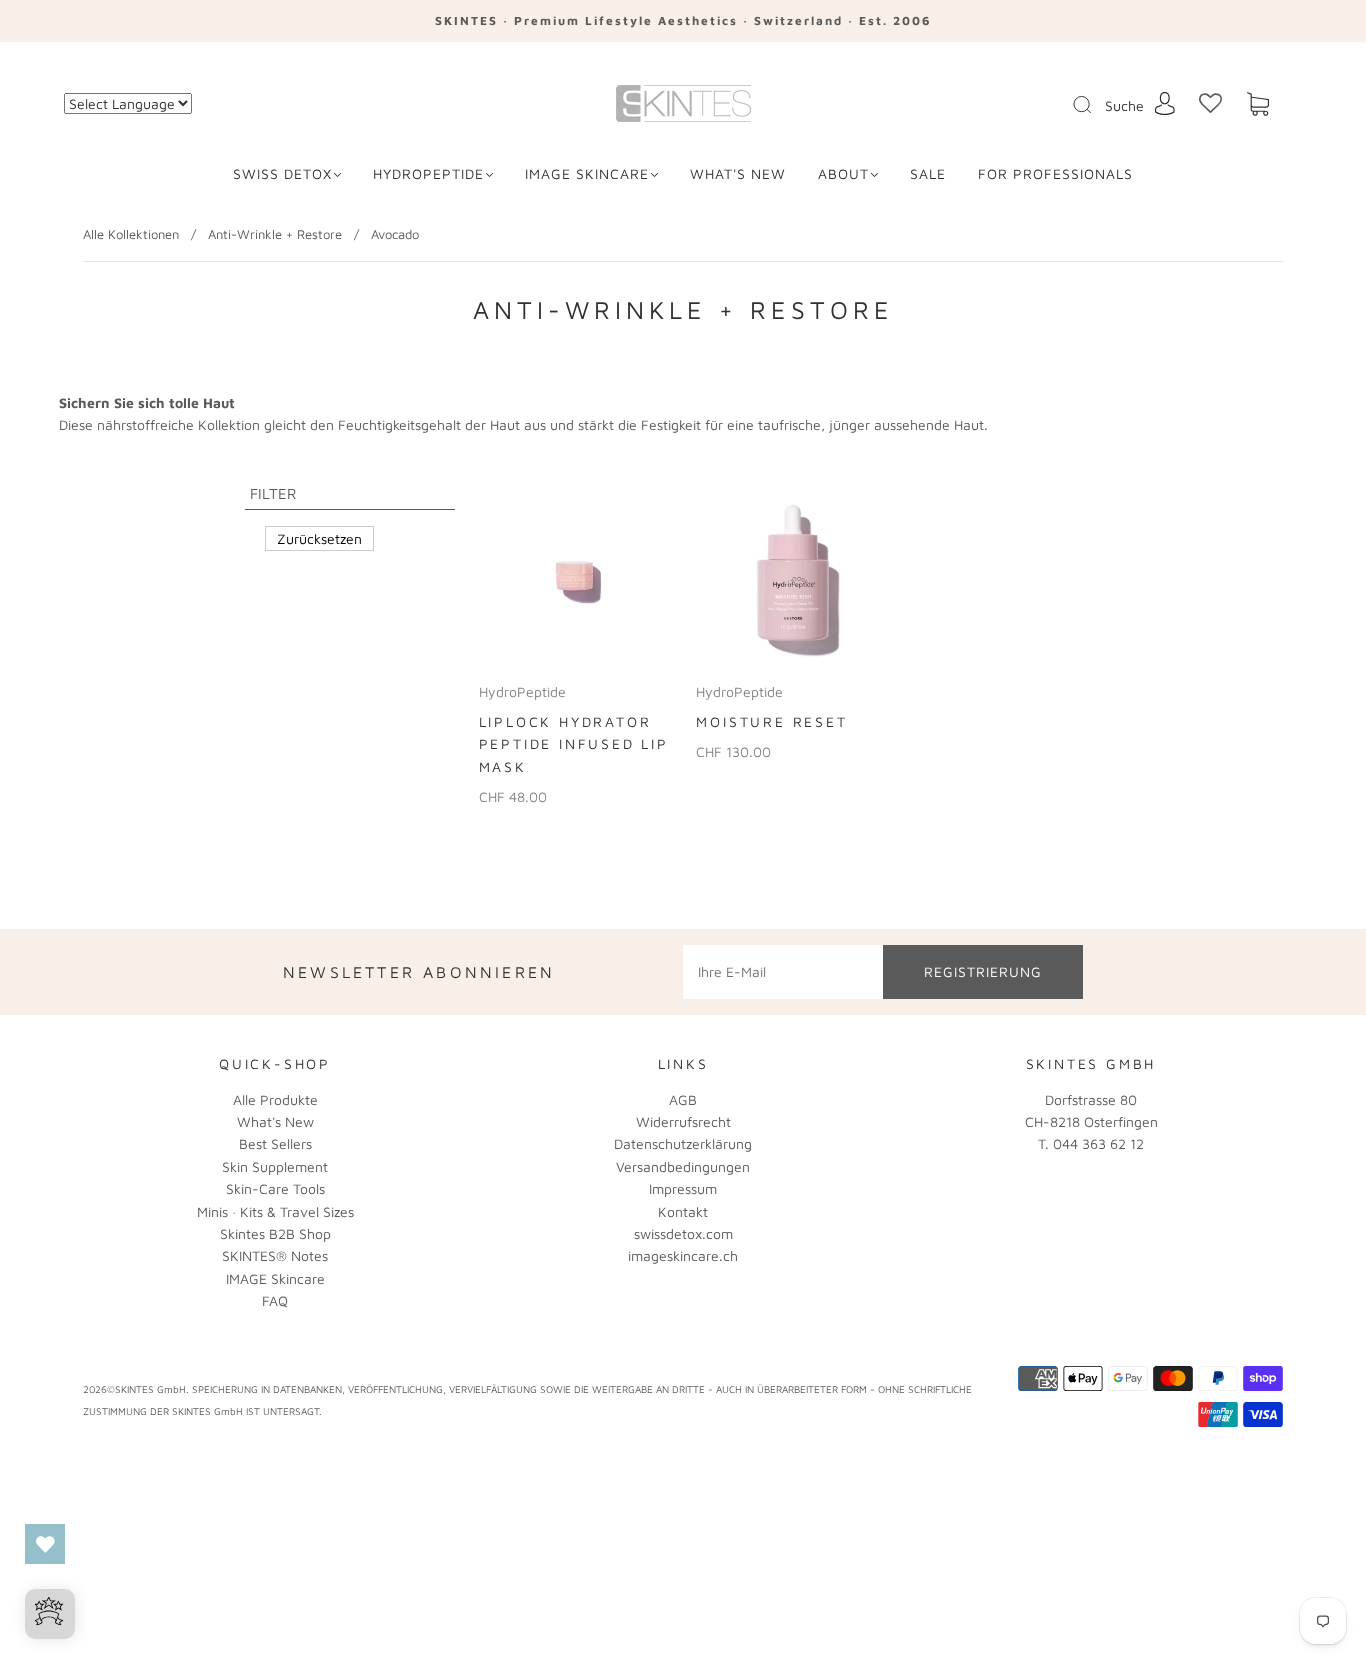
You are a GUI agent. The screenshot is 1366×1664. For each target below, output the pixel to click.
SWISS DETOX (282, 173)
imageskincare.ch (683, 1255)
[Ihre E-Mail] (783, 972)
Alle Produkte (275, 1099)
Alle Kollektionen (131, 234)
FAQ (275, 1300)
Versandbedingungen (683, 1166)
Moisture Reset (771, 721)
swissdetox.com (683, 1233)
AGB (683, 1099)
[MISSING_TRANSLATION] (1076, 106)
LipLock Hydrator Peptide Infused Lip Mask (574, 744)
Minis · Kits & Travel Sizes (275, 1211)
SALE (928, 173)
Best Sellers (275, 1143)
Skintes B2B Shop (275, 1233)
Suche (1124, 105)
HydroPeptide (428, 173)
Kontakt (683, 1211)
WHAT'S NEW (738, 173)
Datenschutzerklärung (683, 1143)
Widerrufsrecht (683, 1121)
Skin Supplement (275, 1166)
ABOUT (843, 173)
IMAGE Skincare (587, 173)
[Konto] (1165, 103)
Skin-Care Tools (275, 1188)
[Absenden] (1095, 105)
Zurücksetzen (319, 538)
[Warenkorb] (1258, 104)
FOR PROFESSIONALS (1055, 173)
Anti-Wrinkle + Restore (275, 234)
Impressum (683, 1188)
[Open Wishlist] (45, 1544)
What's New (275, 1121)
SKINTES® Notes (275, 1255)
